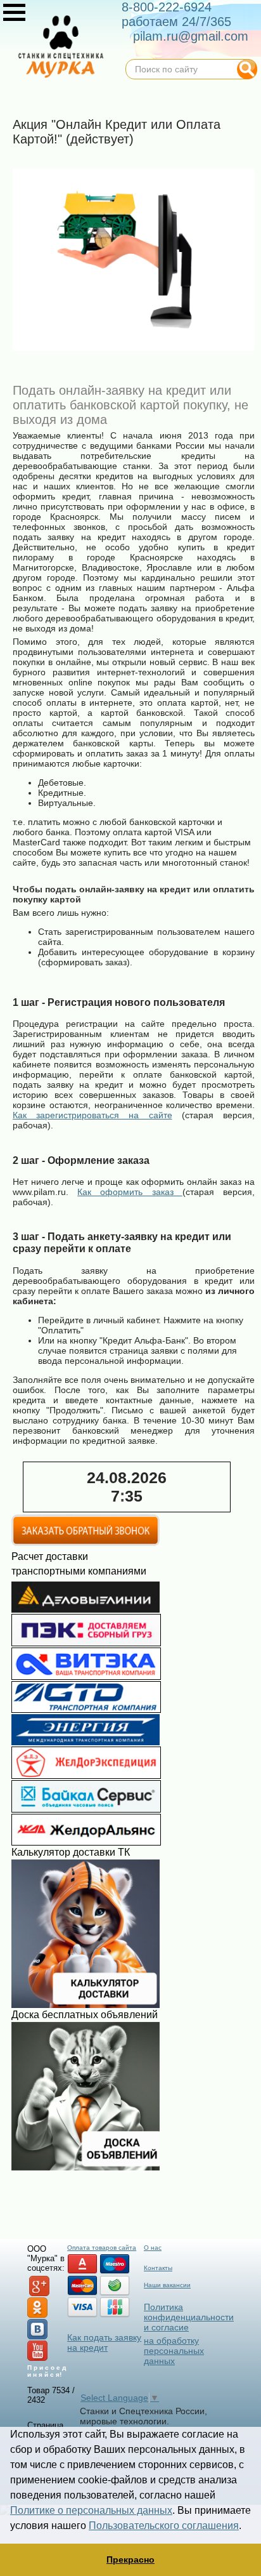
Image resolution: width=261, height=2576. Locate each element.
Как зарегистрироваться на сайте (92, 1115)
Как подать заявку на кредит (104, 2342)
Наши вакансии (167, 2285)
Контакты (158, 2268)
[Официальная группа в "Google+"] (39, 2294)
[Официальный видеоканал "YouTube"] (37, 2359)
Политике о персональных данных (91, 2510)
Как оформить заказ (130, 1192)
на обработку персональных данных (174, 2351)
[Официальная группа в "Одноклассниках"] (37, 2315)
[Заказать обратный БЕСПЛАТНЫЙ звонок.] (86, 1543)
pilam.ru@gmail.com (191, 36)
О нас (153, 2248)
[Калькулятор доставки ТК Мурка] (86, 2005)
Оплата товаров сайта (102, 2248)
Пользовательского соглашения (164, 2526)
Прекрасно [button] (130, 2559)
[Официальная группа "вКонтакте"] (37, 2337)
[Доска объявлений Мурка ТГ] (86, 2167)
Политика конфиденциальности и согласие (189, 2317)
